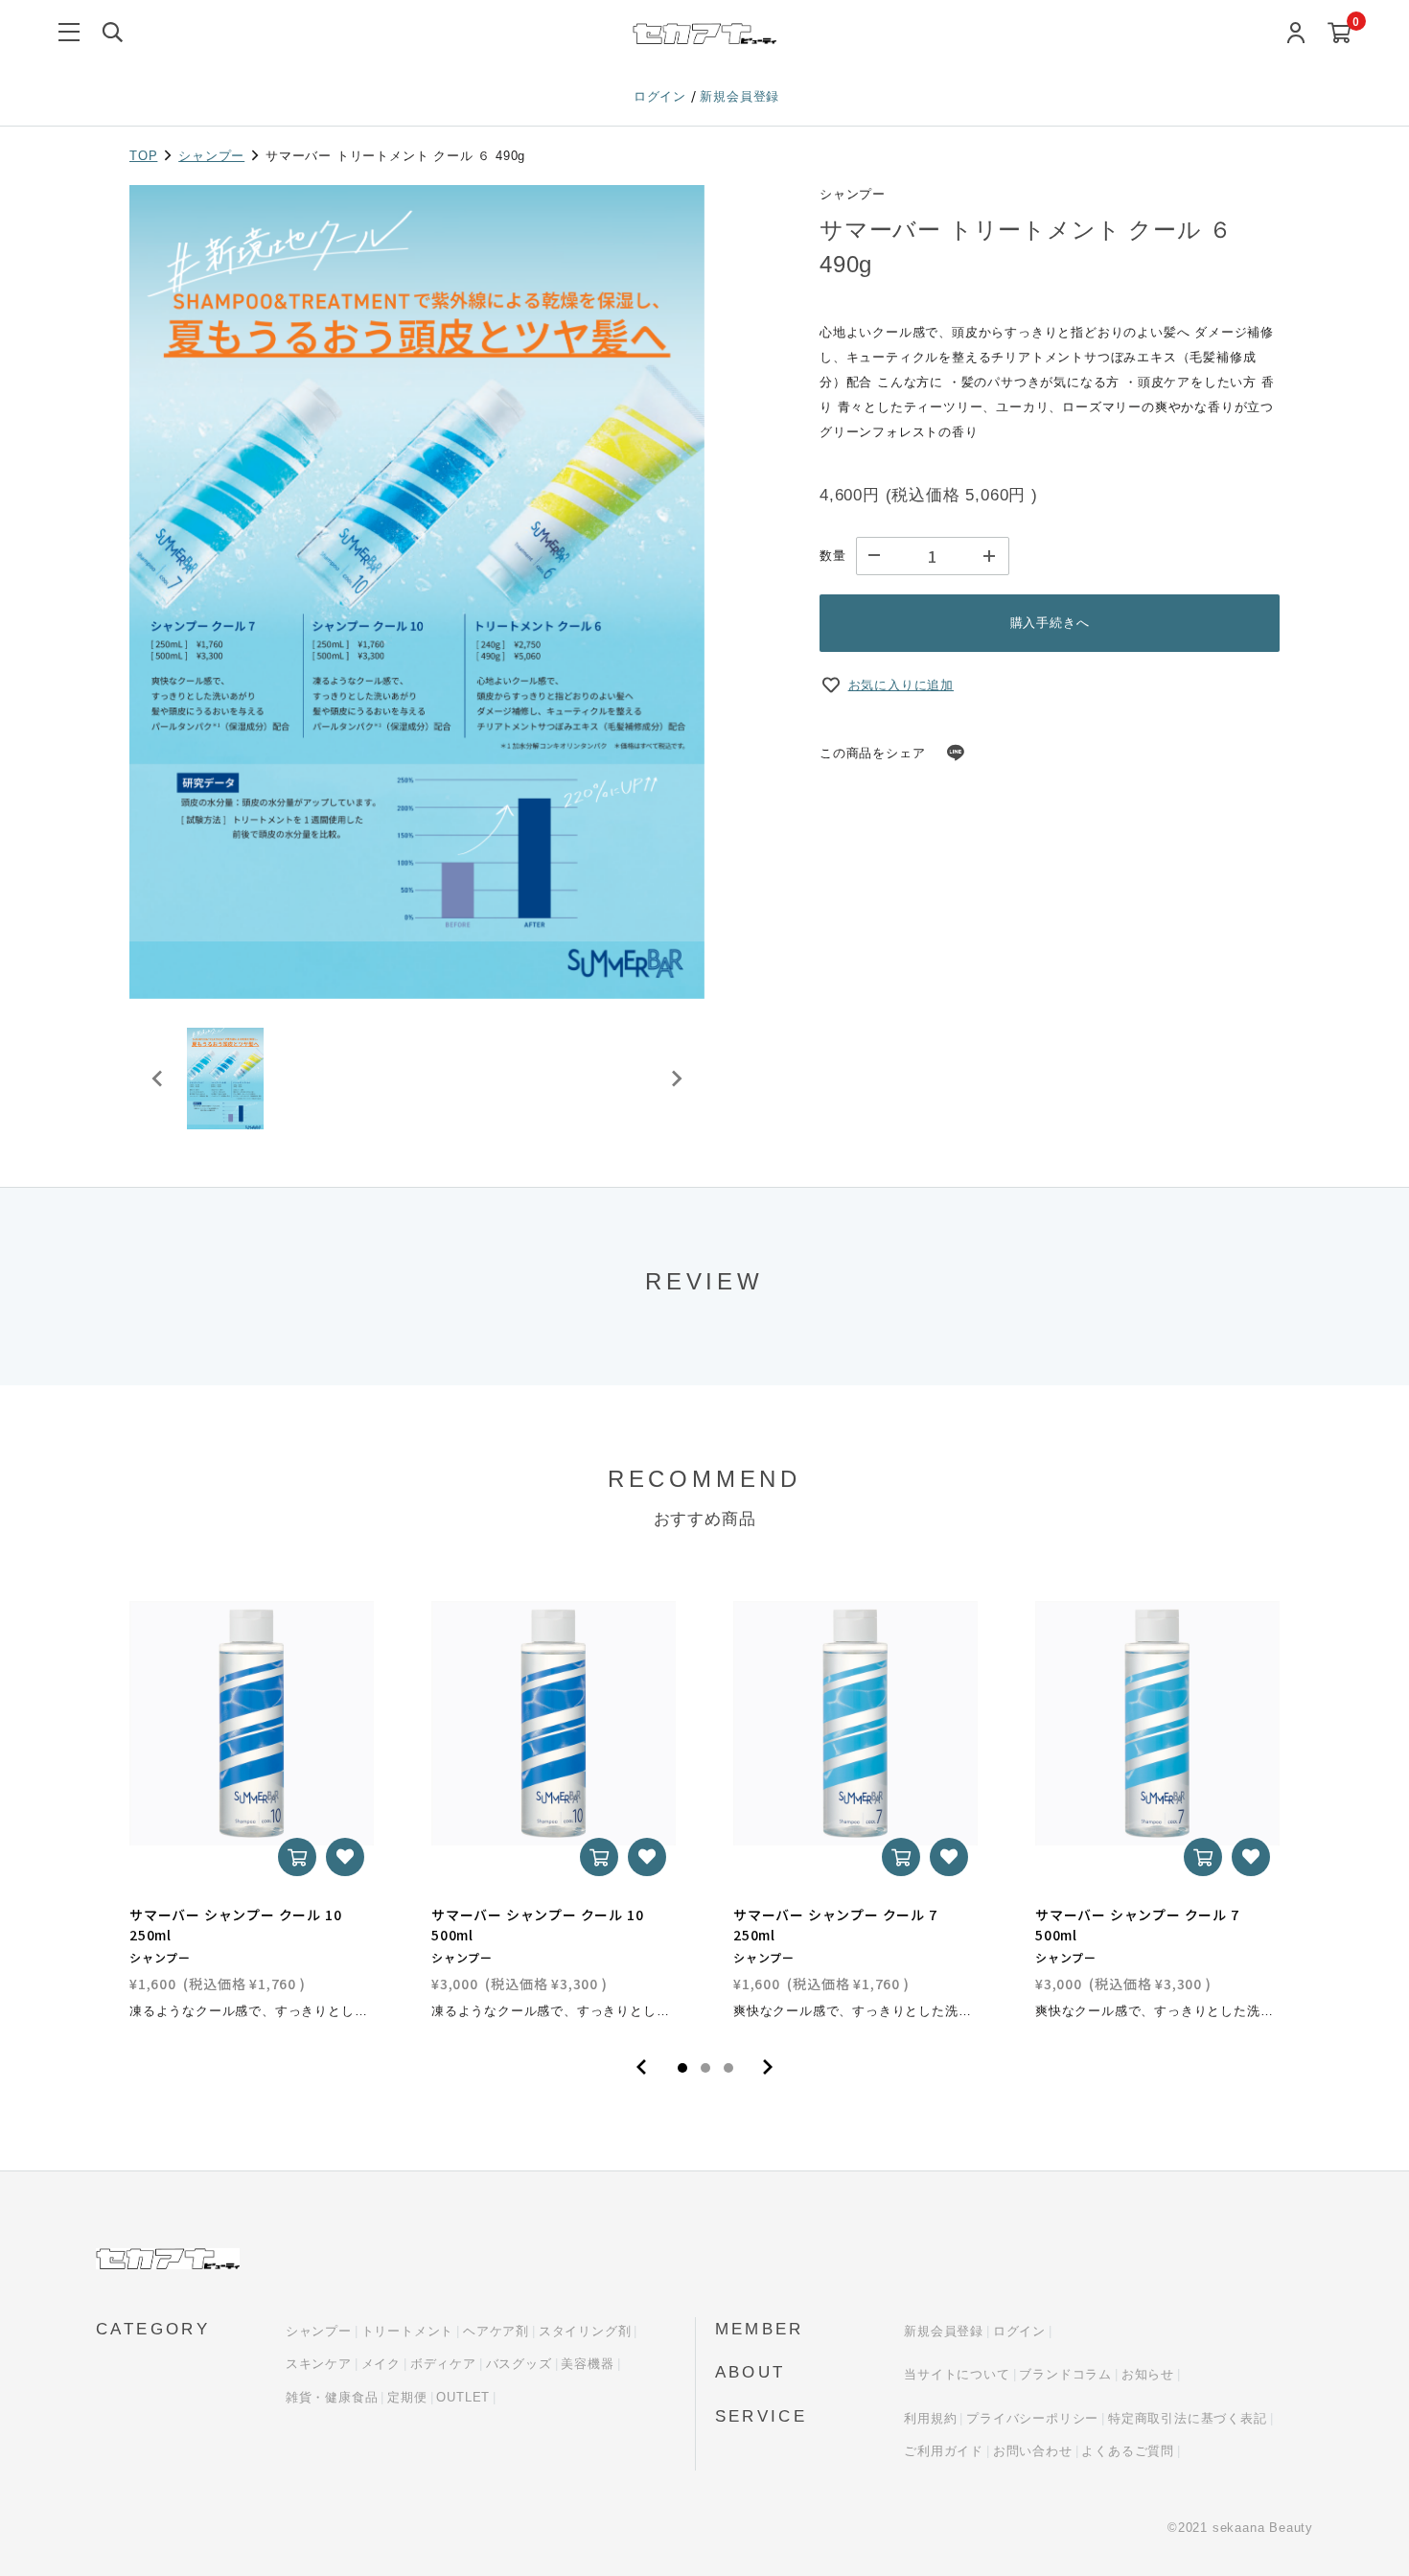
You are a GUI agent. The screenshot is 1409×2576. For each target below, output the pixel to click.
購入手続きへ (1050, 623)
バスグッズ (519, 2364)
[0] (1340, 34)
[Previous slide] (158, 1079)
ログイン (662, 96)
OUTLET (463, 2397)
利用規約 (930, 2418)
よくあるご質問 (1128, 2451)
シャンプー (211, 156)
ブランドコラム (1065, 2374)
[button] (225, 1079)
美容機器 (587, 2364)
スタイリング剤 (585, 2331)
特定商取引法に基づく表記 (1188, 2418)
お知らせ (1148, 2374)
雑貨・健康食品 (332, 2397)
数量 (833, 556)
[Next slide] (676, 1079)
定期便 (407, 2397)
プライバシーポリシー (1032, 2418)
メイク (381, 2364)
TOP (143, 156)
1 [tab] (682, 2068)
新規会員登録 (739, 96)
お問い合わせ (1033, 2451)
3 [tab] (728, 2068)
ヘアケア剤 (496, 2331)
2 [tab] (705, 2068)
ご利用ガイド (944, 2451)
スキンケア (319, 2364)
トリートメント (408, 2331)
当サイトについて (957, 2374)
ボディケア (443, 2364)
